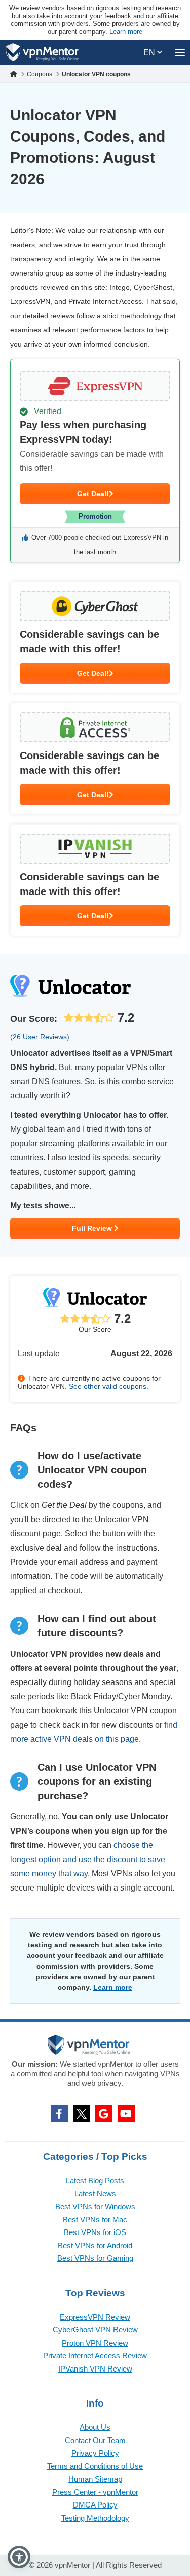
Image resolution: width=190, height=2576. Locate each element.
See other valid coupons (108, 1386)
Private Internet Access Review (95, 2356)
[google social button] (104, 2113)
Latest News (95, 2194)
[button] (19, 2557)
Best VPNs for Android (95, 2245)
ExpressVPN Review (95, 2317)
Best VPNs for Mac (95, 2220)
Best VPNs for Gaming (95, 2258)
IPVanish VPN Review (95, 2369)
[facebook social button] (59, 2113)
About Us (95, 2427)
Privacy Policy (95, 2453)
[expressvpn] (95, 461)
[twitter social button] (82, 2113)
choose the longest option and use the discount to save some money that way (88, 1859)
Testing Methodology (95, 2518)
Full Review (93, 1228)
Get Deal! (93, 494)
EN (150, 53)
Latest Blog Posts (95, 2180)
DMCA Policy (95, 2505)
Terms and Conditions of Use (95, 2466)
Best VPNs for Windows (95, 2206)
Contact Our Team (95, 2440)
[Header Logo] (42, 53)
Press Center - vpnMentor (95, 2492)
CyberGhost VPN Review (95, 2330)
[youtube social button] (126, 2113)
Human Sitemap (95, 2479)
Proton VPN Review (95, 2343)
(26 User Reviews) (40, 1037)
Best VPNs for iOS (95, 2232)
